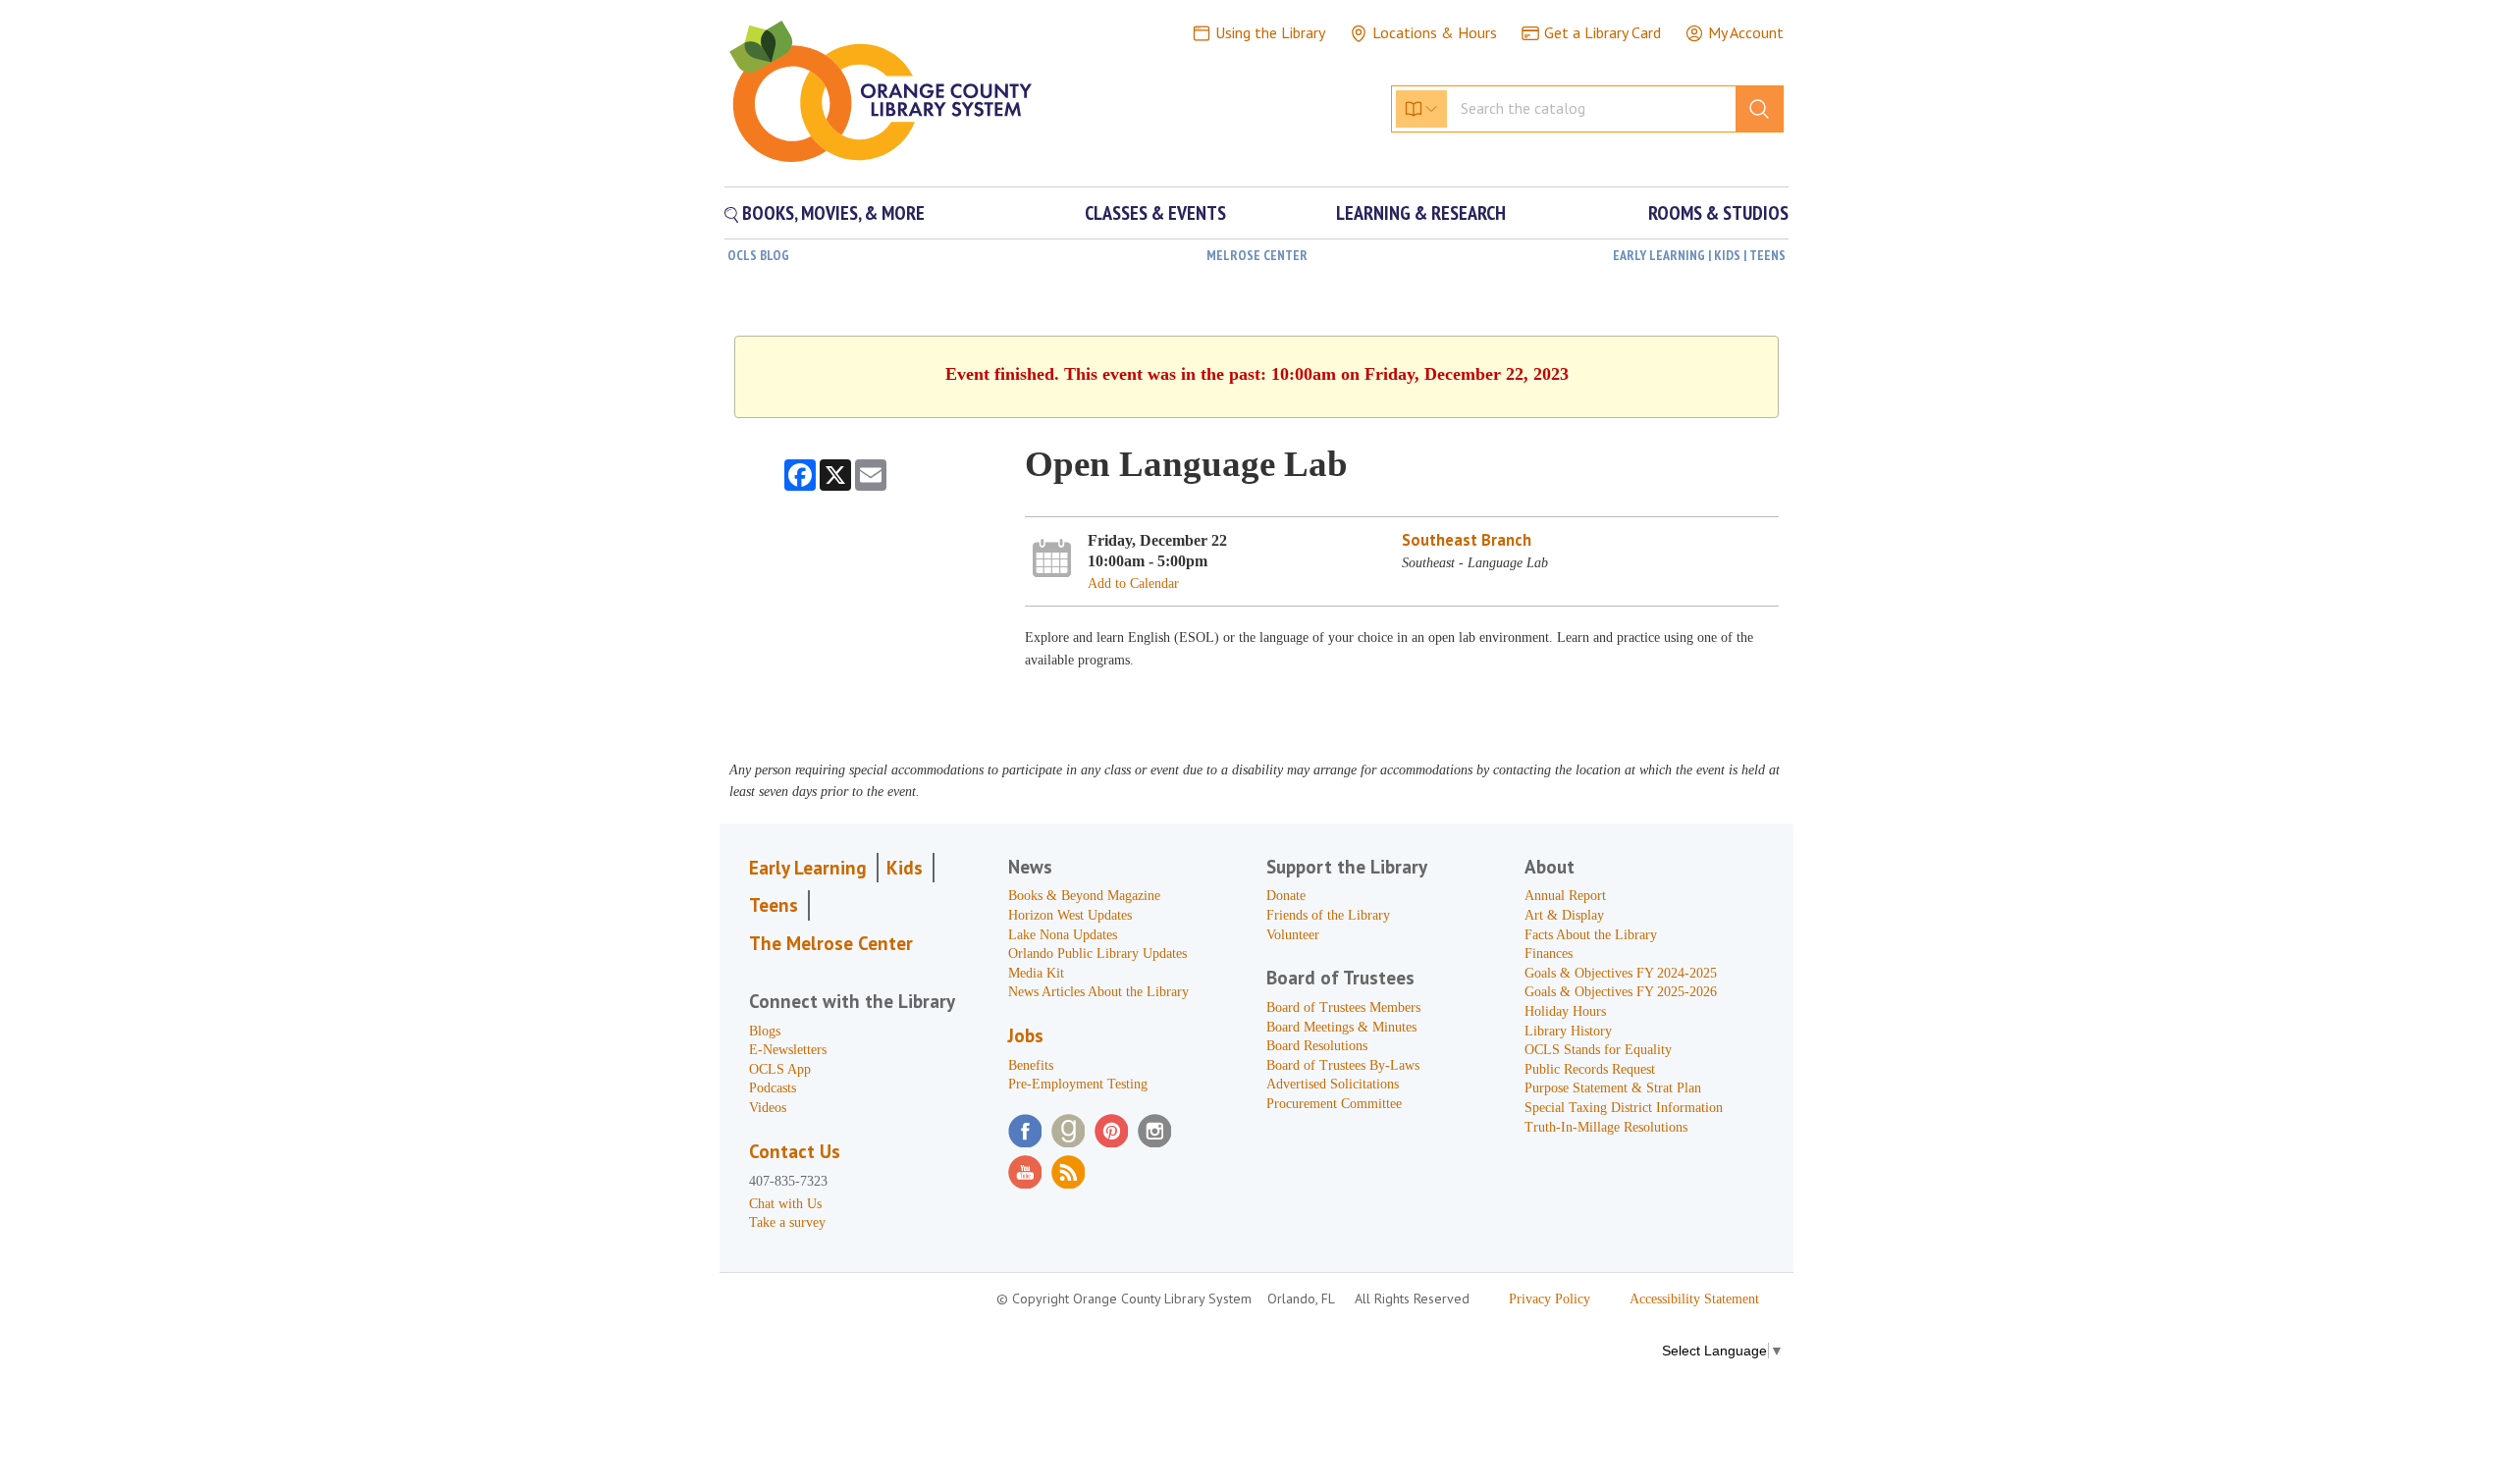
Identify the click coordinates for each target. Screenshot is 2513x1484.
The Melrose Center (831, 943)
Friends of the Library (1328, 915)
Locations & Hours (1435, 32)
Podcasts (773, 1088)
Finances (1549, 954)
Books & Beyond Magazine (1084, 896)
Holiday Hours (1565, 1011)
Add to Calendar (1133, 583)
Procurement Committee (1334, 1104)
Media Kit (1036, 973)
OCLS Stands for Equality (1598, 1050)
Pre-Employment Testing (1078, 1084)
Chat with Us (785, 1204)
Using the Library (1270, 32)
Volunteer (1293, 935)
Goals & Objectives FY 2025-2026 (1621, 992)
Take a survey (787, 1222)
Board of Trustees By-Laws (1343, 1065)
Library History (1568, 1031)
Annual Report (1565, 896)
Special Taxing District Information (1624, 1108)
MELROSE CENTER (1257, 255)
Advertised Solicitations (1333, 1084)
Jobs (1026, 1035)
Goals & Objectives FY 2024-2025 (1621, 973)
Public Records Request (1590, 1069)
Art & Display (1564, 915)
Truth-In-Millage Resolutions (1606, 1127)
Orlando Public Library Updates (1097, 954)
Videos (768, 1108)
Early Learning (808, 868)
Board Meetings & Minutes (1341, 1027)
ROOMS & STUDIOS (1718, 213)
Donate (1286, 896)
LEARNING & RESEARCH (1421, 213)
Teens (774, 905)
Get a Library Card (1603, 32)
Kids (905, 868)
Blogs (765, 1031)
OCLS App (780, 1069)
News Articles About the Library (1098, 992)
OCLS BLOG (758, 255)
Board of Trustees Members (1343, 1007)
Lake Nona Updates (1063, 935)
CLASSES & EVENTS (1155, 213)
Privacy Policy (1550, 1299)
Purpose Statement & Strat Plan (1613, 1088)
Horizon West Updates (1070, 915)
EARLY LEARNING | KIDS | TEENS (1699, 255)
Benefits (1031, 1065)
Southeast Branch (1467, 540)
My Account (1746, 32)
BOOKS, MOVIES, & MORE (831, 213)
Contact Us (795, 1151)
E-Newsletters (788, 1050)
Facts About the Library (1591, 935)
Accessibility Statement (1694, 1299)
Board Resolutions (1317, 1046)
